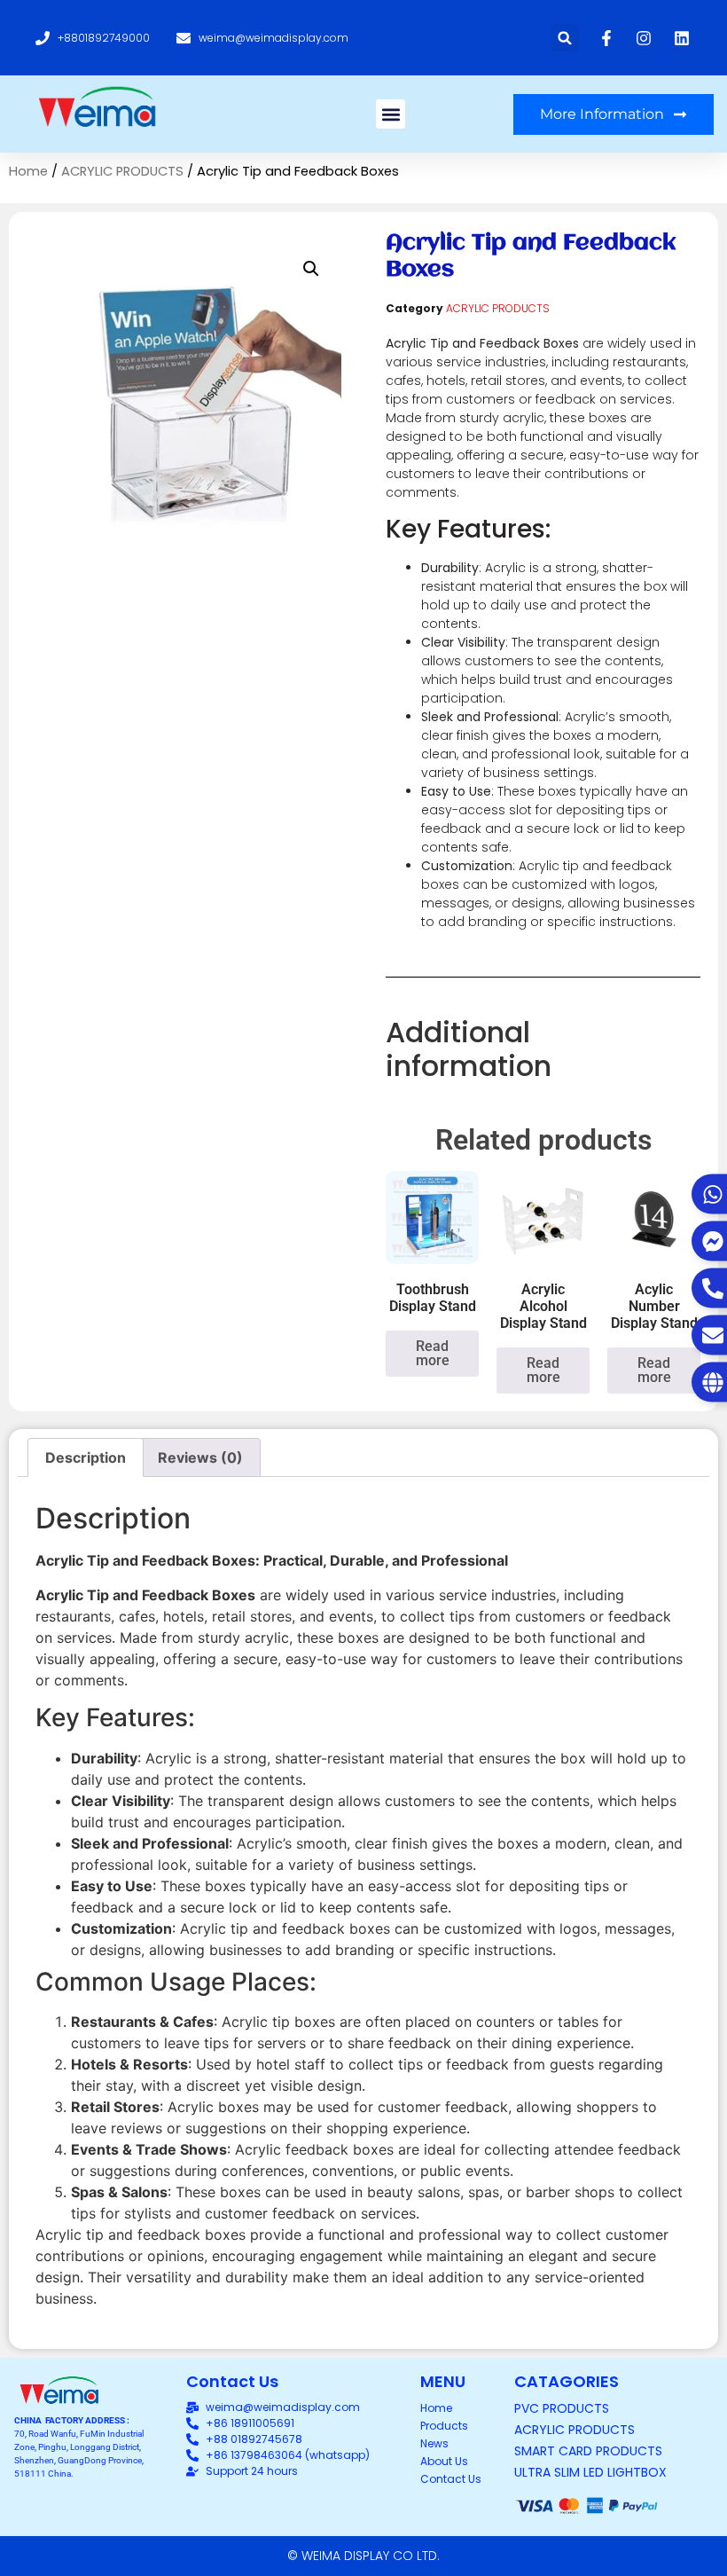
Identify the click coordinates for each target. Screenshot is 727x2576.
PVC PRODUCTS (562, 2408)
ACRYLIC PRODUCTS (122, 171)
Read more (433, 1353)
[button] (565, 38)
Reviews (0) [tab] (200, 1457)
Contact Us (451, 2479)
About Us (444, 2461)
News (434, 2443)
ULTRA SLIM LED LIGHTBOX (590, 2472)
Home (28, 171)
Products (444, 2426)
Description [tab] (86, 1457)
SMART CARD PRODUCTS (588, 2451)
